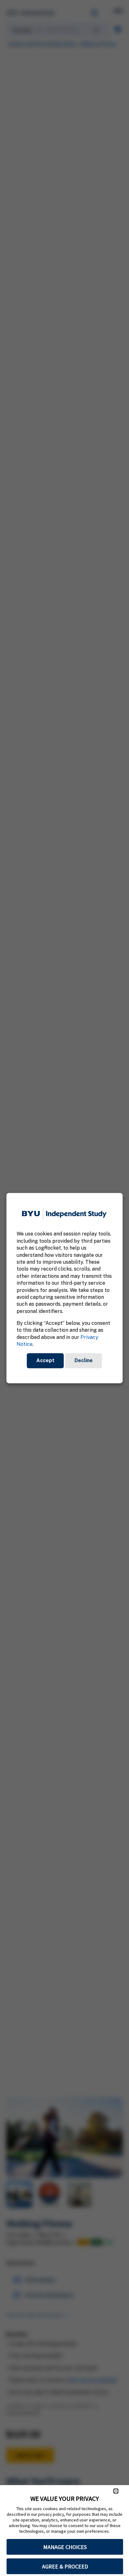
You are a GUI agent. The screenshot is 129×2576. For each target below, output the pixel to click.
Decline (84, 1360)
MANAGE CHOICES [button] (65, 2547)
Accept (45, 1360)
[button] (116, 2491)
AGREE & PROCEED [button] (65, 2566)
